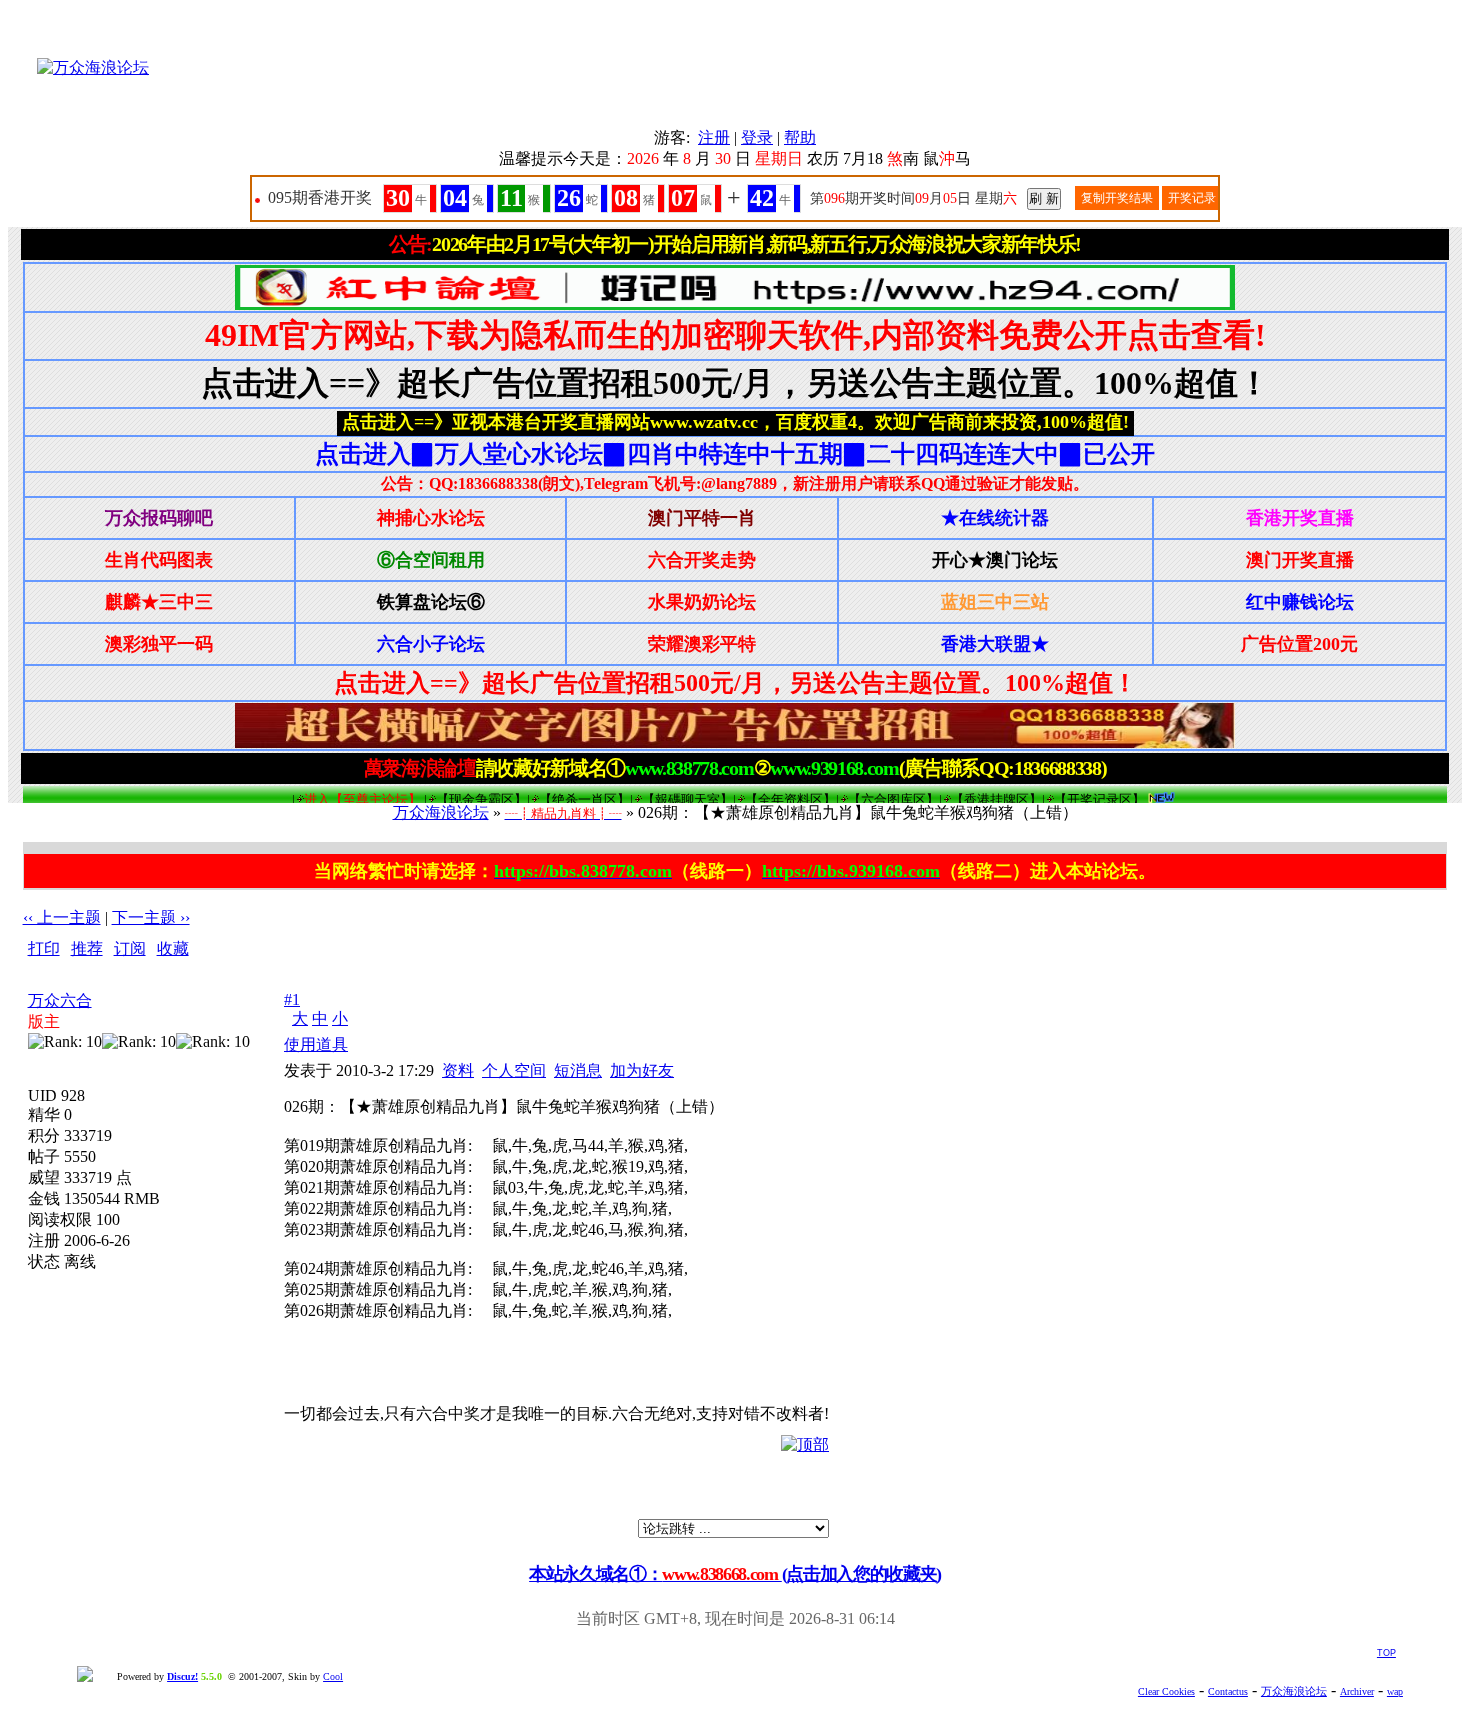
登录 (757, 137)
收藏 (173, 948)
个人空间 (514, 1070)
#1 (292, 999)
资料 (458, 1070)
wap (1395, 1691)
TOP (1386, 1653)
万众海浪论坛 (441, 812)
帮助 (800, 137)
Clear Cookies (1166, 1691)
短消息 (578, 1070)
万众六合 (60, 1000)
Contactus (1228, 1691)
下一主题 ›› (151, 917)
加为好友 (642, 1070)
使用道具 (316, 1044)
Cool (333, 1676)
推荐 (87, 948)
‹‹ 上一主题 (62, 917)
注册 (714, 137)
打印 (44, 948)
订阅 (130, 948)
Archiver (1357, 1691)
